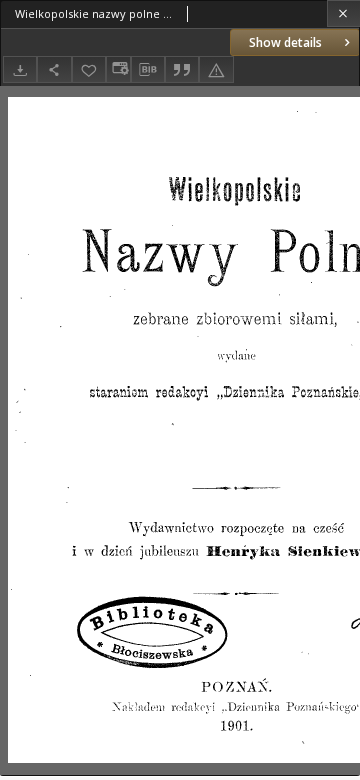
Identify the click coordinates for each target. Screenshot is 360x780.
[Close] (343, 13)
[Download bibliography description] (148, 70)
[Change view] (118, 69)
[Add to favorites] (89, 69)
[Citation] (182, 69)
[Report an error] (216, 69)
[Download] (20, 69)
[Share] (54, 69)
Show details (285, 42)
